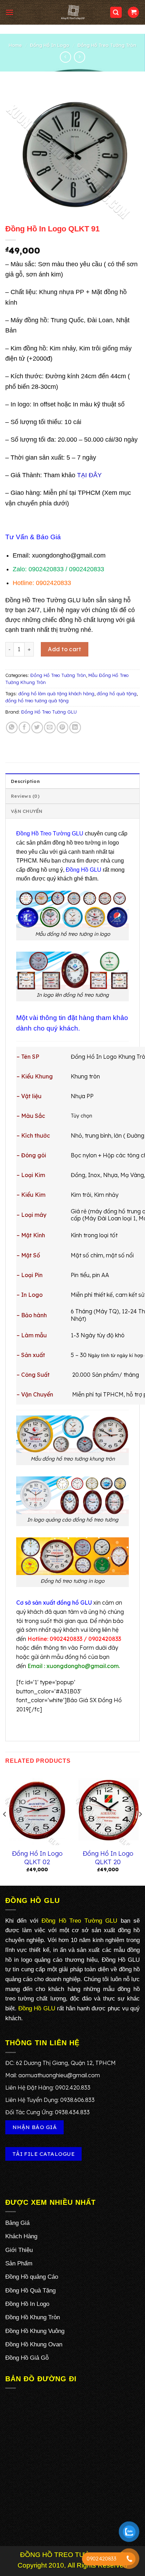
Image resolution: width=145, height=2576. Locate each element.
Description (25, 781)
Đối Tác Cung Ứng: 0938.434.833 (48, 2112)
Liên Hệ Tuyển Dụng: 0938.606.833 (50, 2100)
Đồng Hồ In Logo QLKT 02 (37, 1858)
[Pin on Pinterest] (62, 727)
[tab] (72, 781)
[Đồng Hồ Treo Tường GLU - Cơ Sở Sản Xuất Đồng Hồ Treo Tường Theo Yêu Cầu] (72, 12)
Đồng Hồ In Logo (50, 45)
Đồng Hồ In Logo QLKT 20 (108, 1858)
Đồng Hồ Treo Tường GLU (49, 712)
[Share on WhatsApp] (12, 727)
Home (15, 45)
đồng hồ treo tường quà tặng (37, 701)
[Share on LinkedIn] (75, 727)
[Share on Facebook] (24, 727)
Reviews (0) (25, 796)
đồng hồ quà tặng (117, 693)
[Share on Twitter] (37, 727)
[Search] (116, 13)
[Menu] (10, 12)
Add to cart (64, 649)
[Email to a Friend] (50, 727)
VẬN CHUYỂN (27, 811)
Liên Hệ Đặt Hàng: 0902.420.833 (48, 2087)
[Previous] (5, 1828)
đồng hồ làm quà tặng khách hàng (56, 693)
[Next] (140, 1828)
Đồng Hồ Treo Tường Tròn (107, 45)
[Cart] (133, 13)
